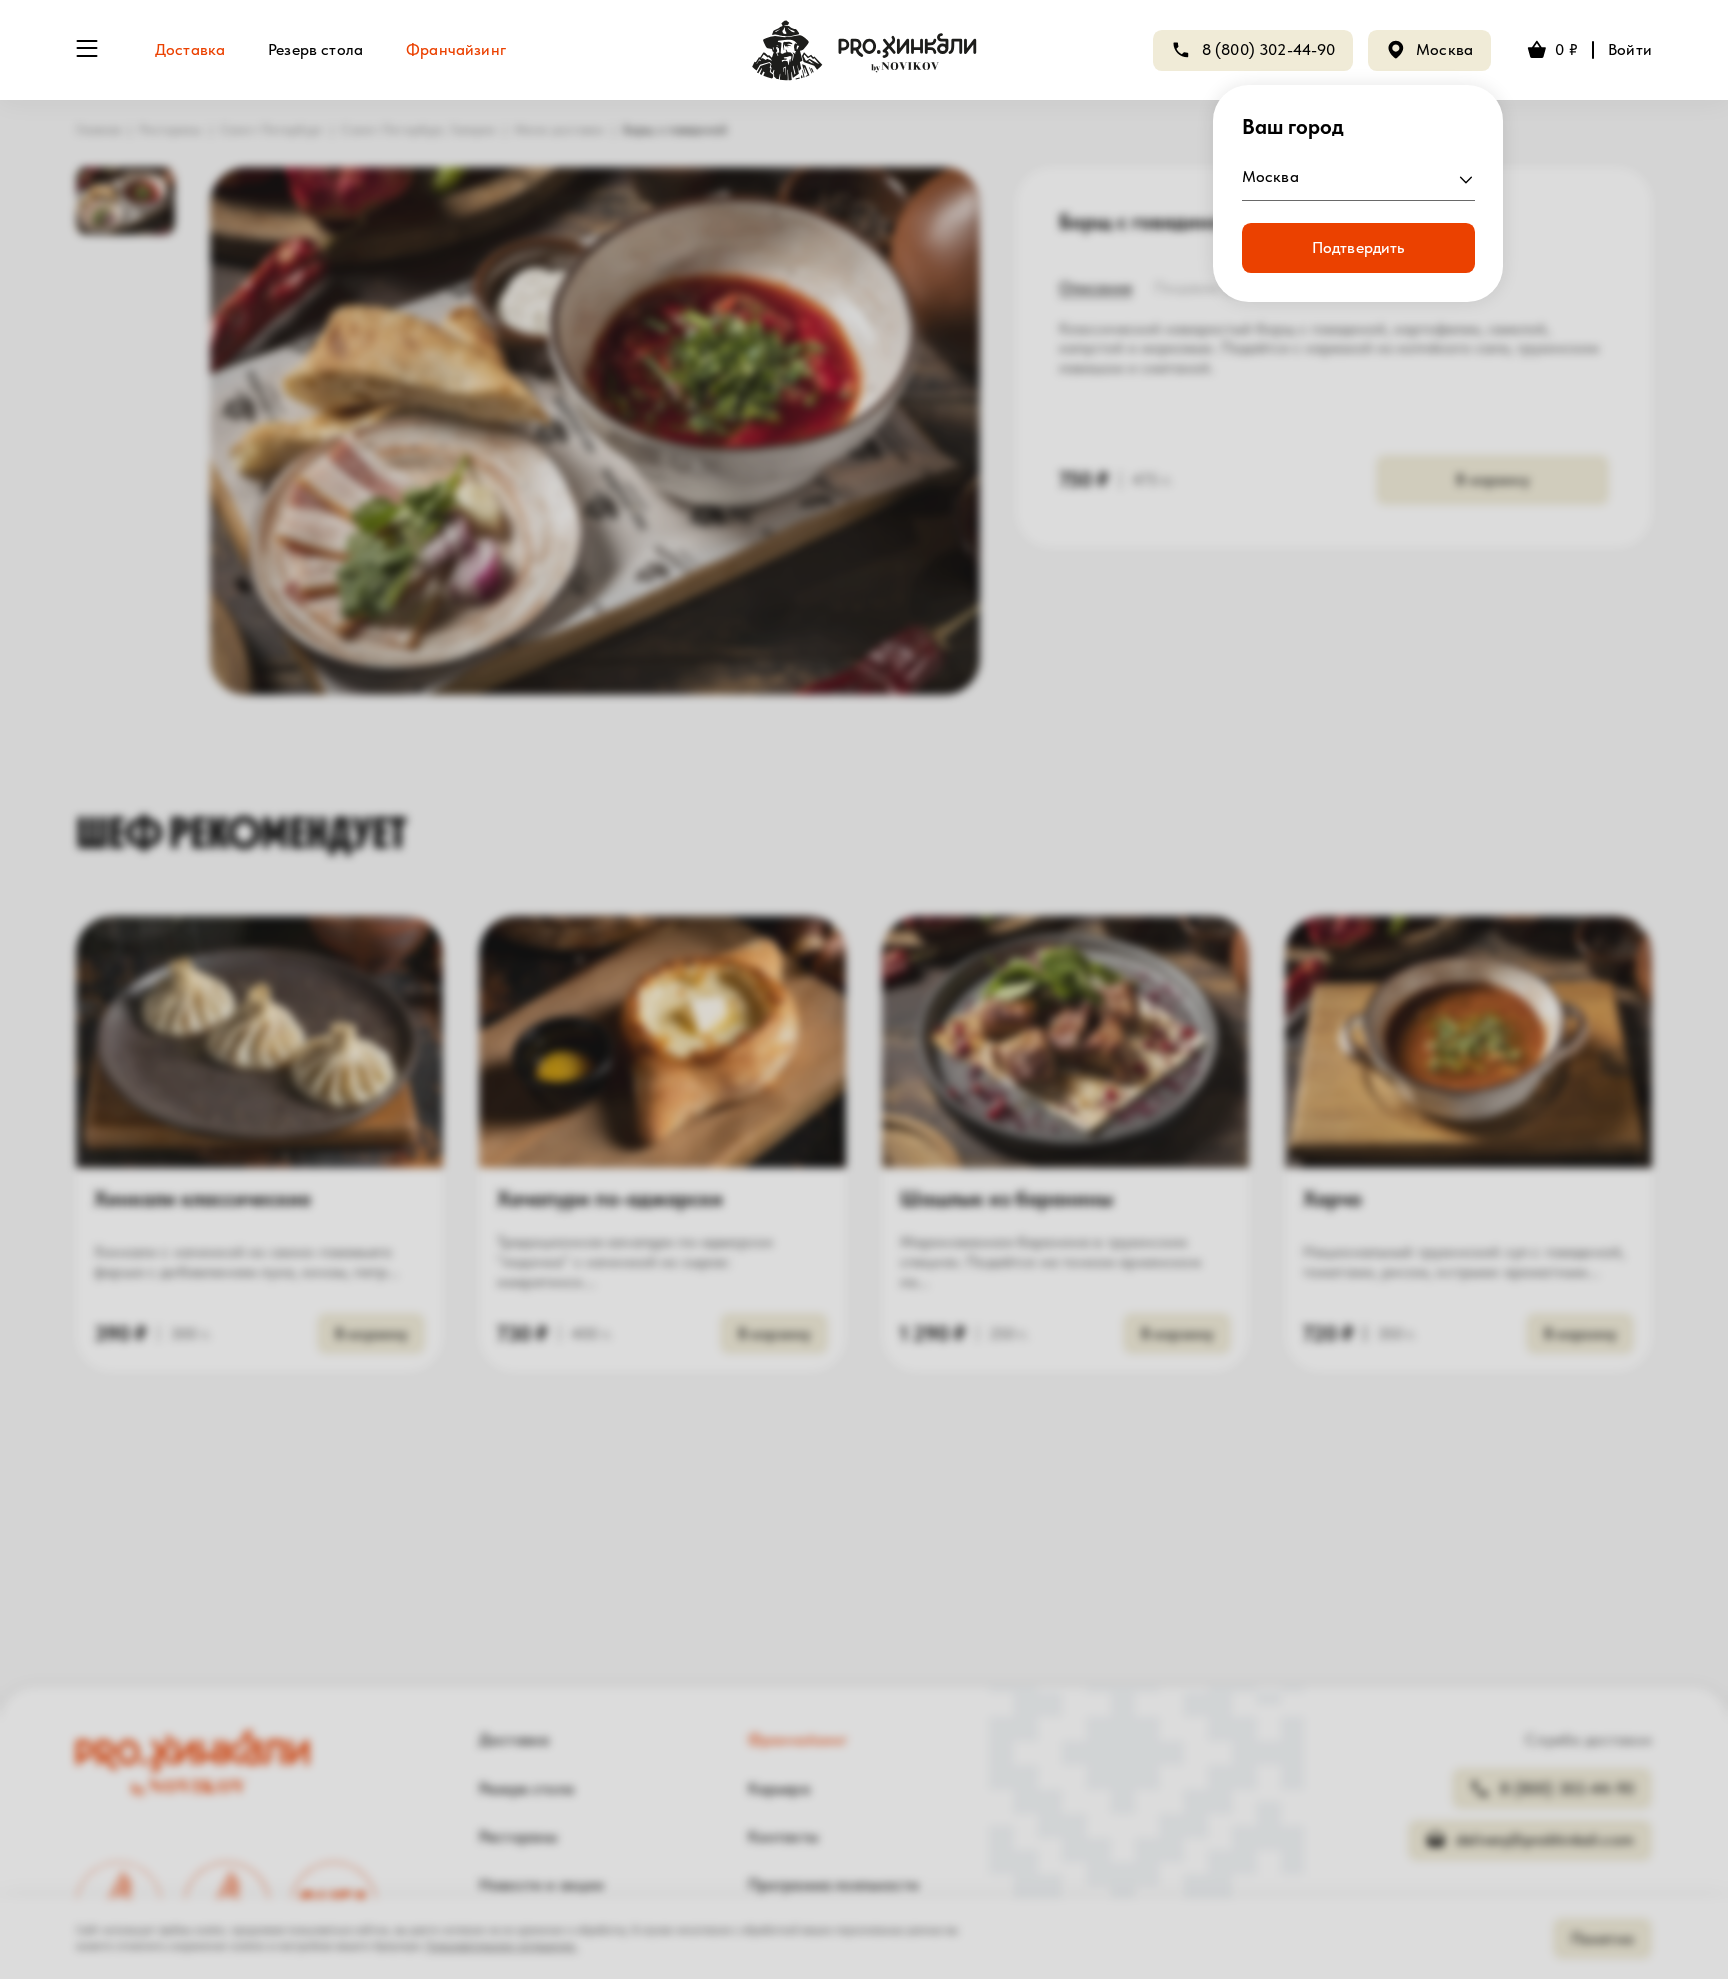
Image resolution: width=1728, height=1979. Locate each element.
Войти (1630, 49)
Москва (1444, 49)
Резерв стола (315, 49)
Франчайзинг (456, 49)
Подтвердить (1358, 247)
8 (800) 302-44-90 (1269, 49)
